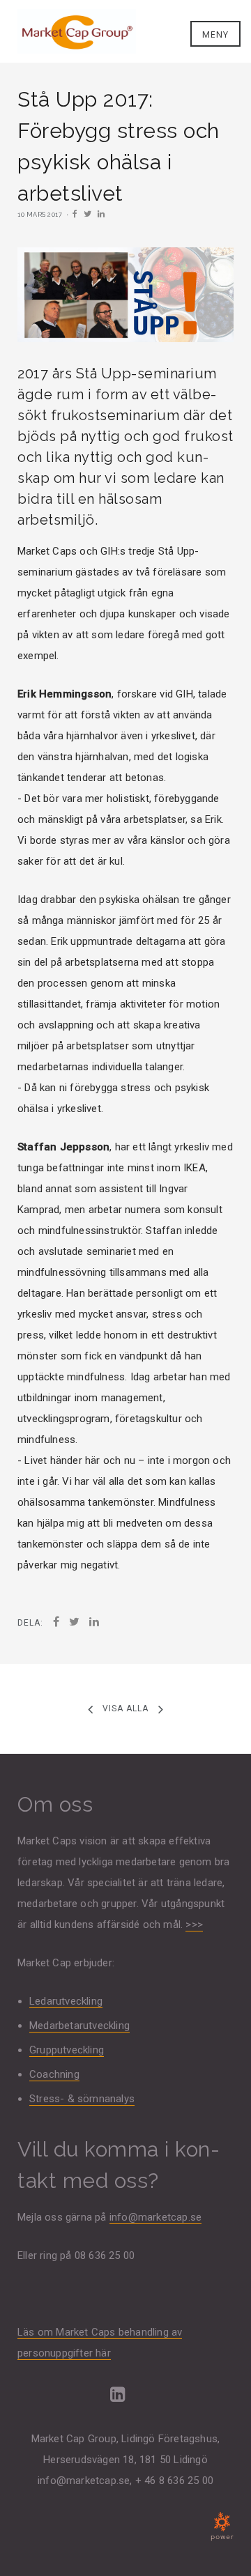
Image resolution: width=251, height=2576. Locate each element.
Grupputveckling (67, 2050)
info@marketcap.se (155, 2217)
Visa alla (125, 1709)
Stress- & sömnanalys (82, 2099)
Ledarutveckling (66, 2001)
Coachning (54, 2074)
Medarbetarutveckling (79, 2026)
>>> (194, 1925)
